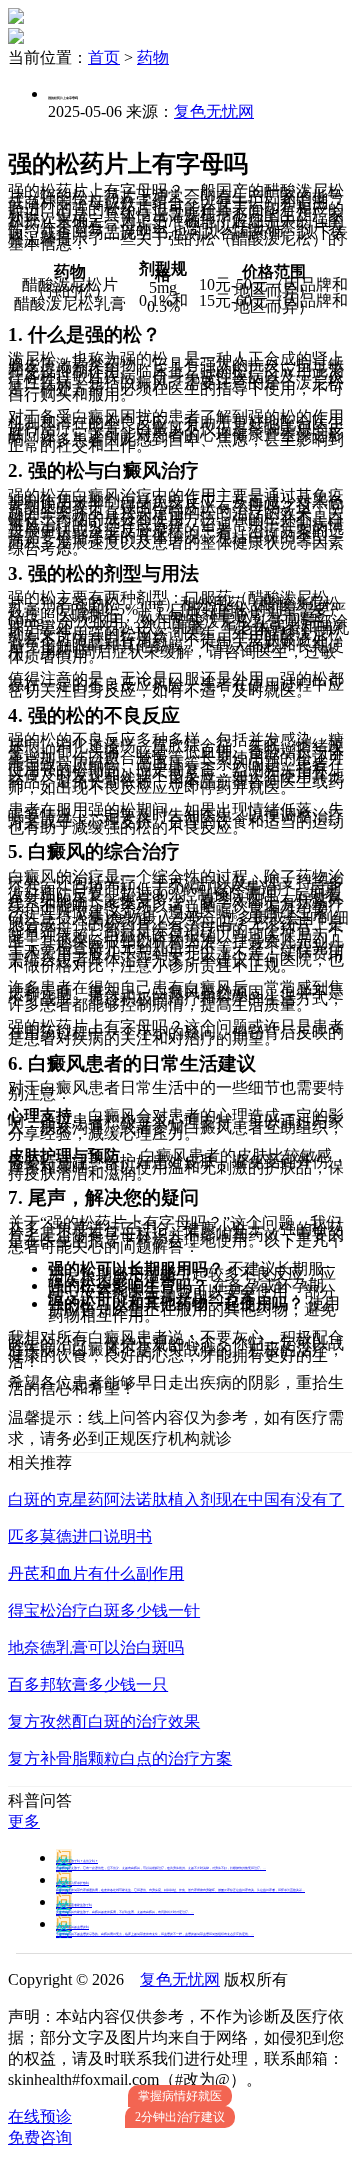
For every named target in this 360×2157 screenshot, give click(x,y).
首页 (104, 57)
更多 (24, 1821)
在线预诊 (40, 2116)
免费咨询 (40, 2137)
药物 (153, 57)
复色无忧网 (214, 111)
